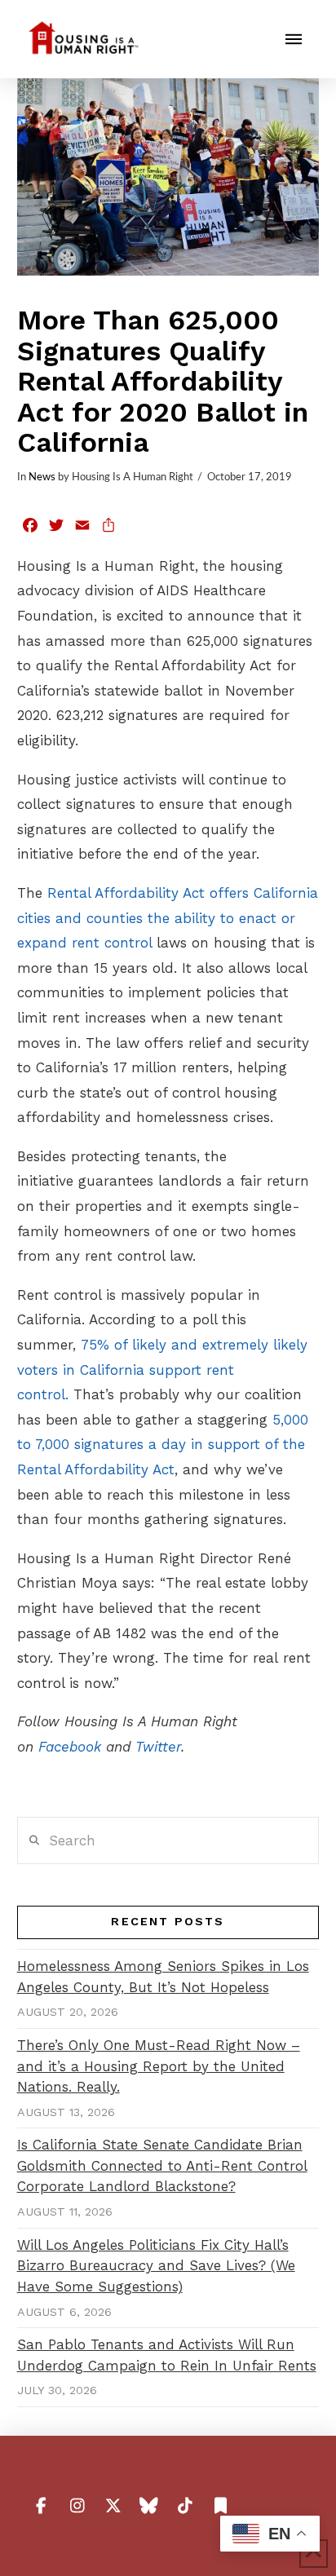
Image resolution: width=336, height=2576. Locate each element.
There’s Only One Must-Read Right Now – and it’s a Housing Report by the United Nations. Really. (159, 2066)
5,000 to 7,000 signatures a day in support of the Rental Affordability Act (163, 1445)
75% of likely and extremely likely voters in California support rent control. (162, 1370)
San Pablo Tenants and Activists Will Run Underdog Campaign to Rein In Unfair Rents (167, 2355)
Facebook (70, 1747)
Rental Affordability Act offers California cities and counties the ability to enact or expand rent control (168, 918)
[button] (294, 39)
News (42, 477)
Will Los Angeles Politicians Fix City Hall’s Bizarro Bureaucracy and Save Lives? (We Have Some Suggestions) (156, 2266)
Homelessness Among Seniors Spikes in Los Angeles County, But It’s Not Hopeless (163, 1977)
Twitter (158, 1747)
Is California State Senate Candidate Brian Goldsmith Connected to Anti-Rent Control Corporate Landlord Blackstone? (162, 2165)
